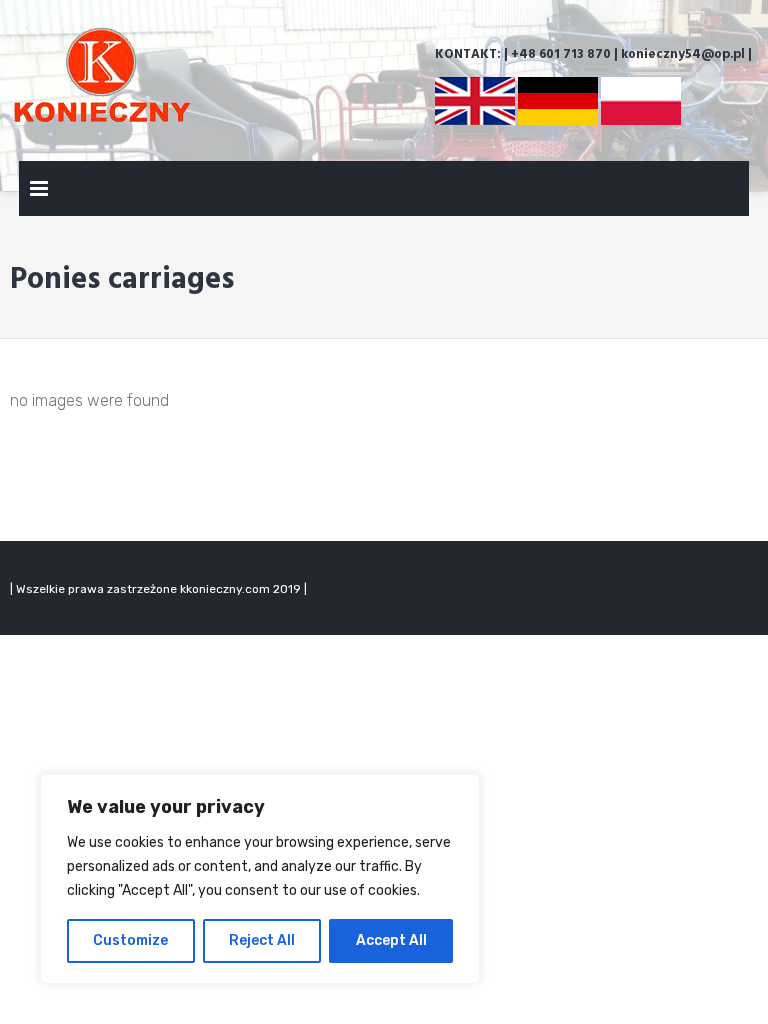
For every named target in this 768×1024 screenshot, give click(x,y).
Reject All (262, 940)
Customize (130, 940)
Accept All (391, 940)
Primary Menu (39, 192)
